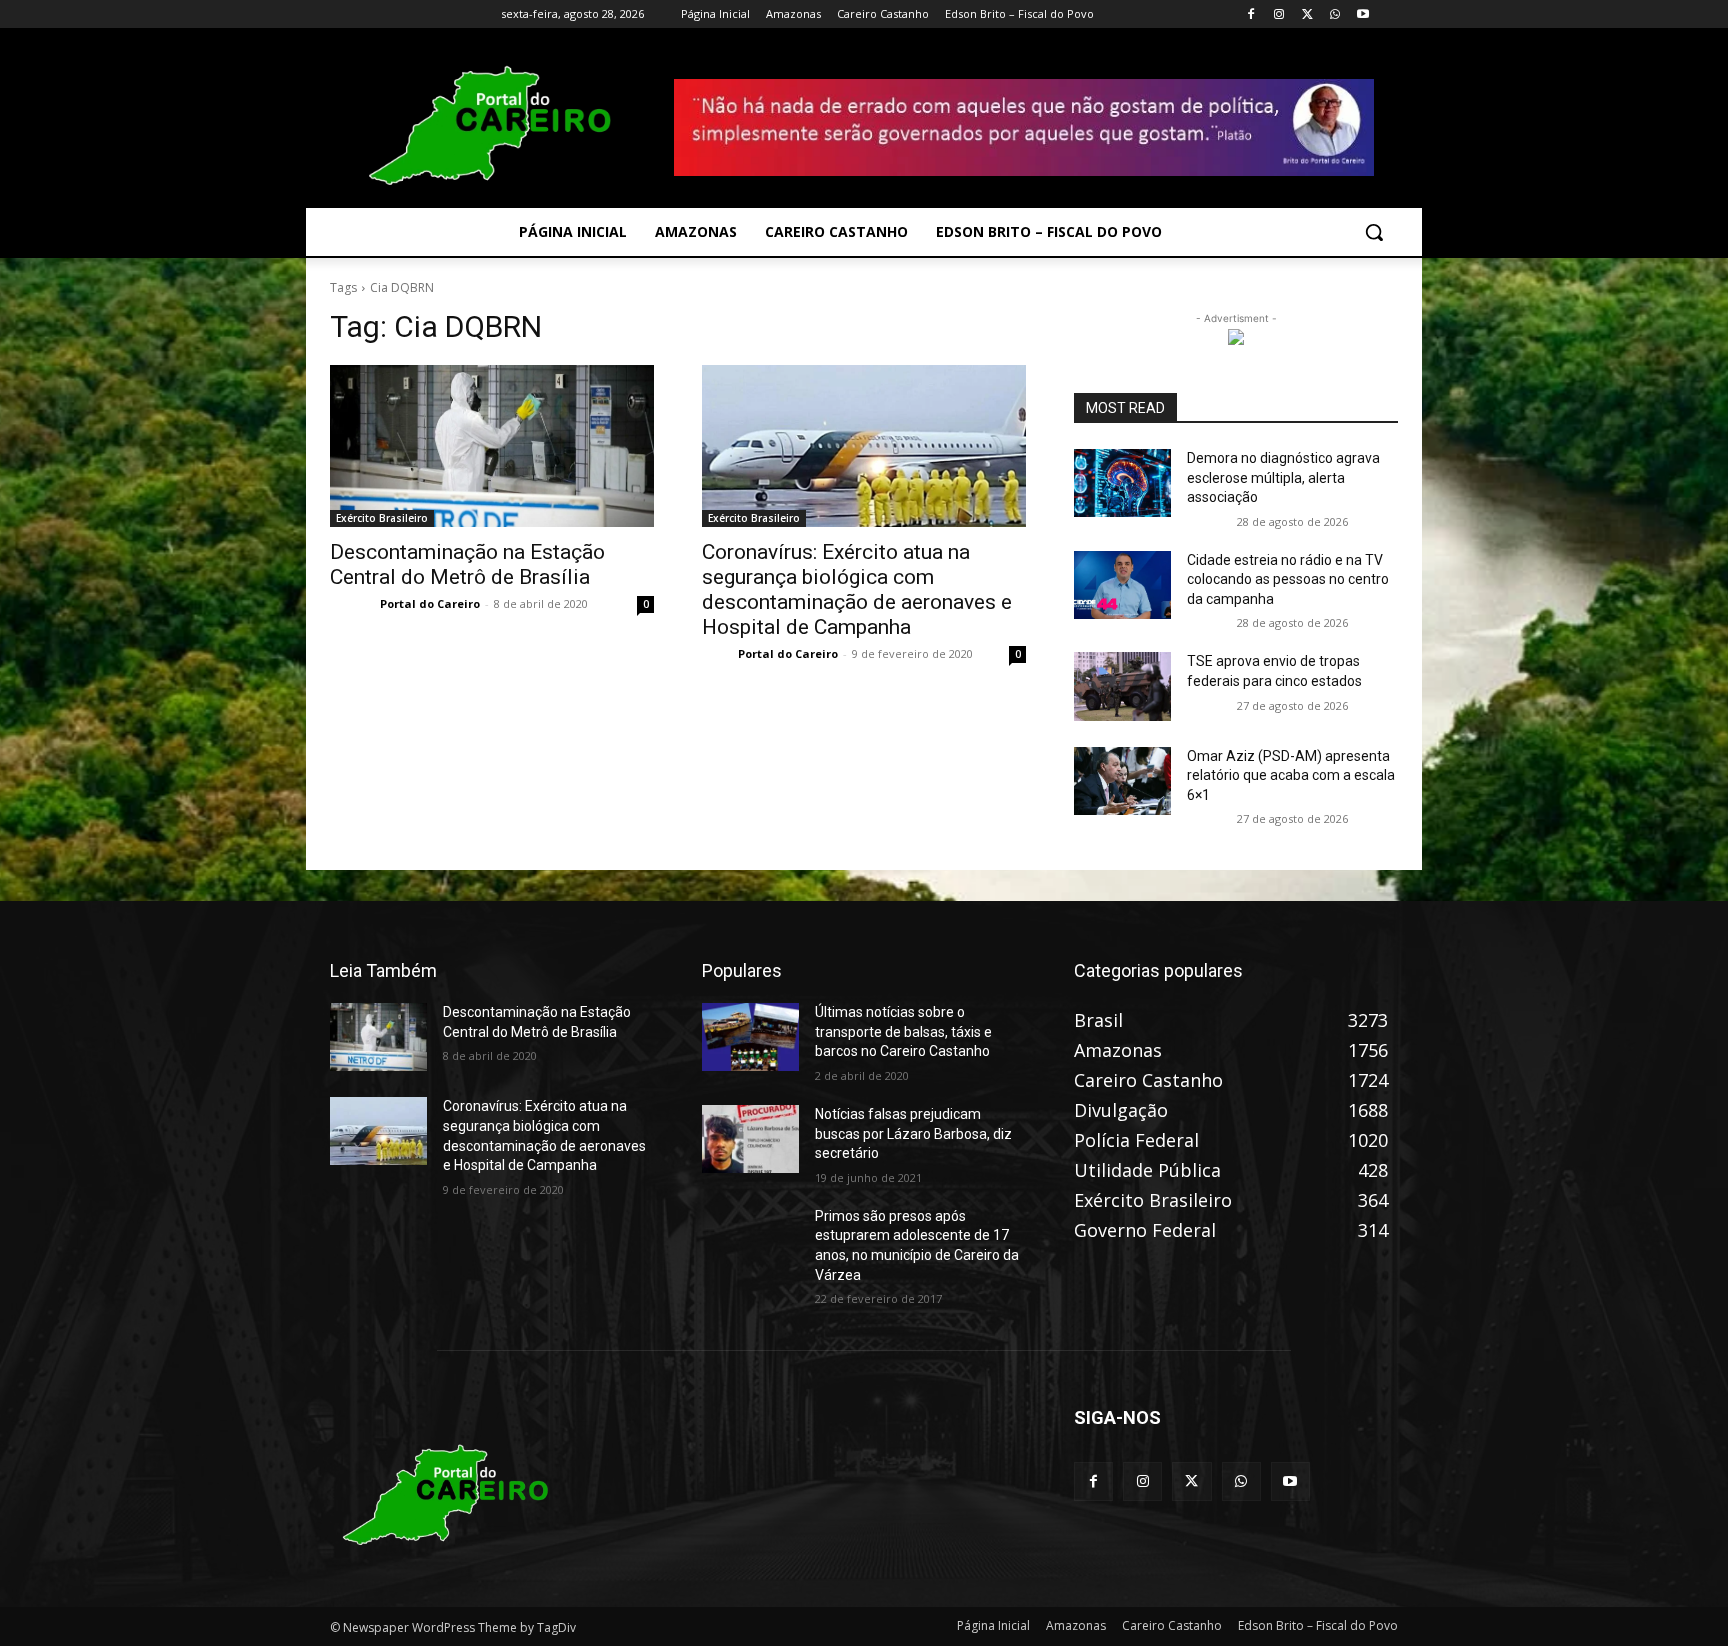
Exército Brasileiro (382, 518)
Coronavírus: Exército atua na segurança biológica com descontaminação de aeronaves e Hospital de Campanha (857, 589)
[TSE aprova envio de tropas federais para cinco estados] (1122, 686)
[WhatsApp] (1334, 14)
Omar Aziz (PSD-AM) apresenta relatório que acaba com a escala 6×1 (1291, 775)
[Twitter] (1307, 14)
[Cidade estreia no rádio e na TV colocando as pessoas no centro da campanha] (1122, 585)
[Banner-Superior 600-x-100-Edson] (1024, 127)
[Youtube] (1362, 14)
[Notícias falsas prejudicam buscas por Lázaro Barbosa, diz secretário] (750, 1139)
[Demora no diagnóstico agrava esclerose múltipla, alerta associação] (1122, 483)
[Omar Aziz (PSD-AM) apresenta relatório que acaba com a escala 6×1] (1122, 781)
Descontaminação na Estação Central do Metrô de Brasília (467, 564)
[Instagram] (1279, 14)
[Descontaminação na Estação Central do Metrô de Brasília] (492, 446)
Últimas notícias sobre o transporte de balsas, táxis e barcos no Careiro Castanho (903, 1031)
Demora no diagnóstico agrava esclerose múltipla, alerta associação (1283, 477)
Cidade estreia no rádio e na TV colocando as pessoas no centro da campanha (1288, 579)
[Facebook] (1251, 14)
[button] (1374, 232)
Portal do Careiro (430, 603)
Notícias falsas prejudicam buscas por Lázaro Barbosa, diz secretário (913, 1133)
